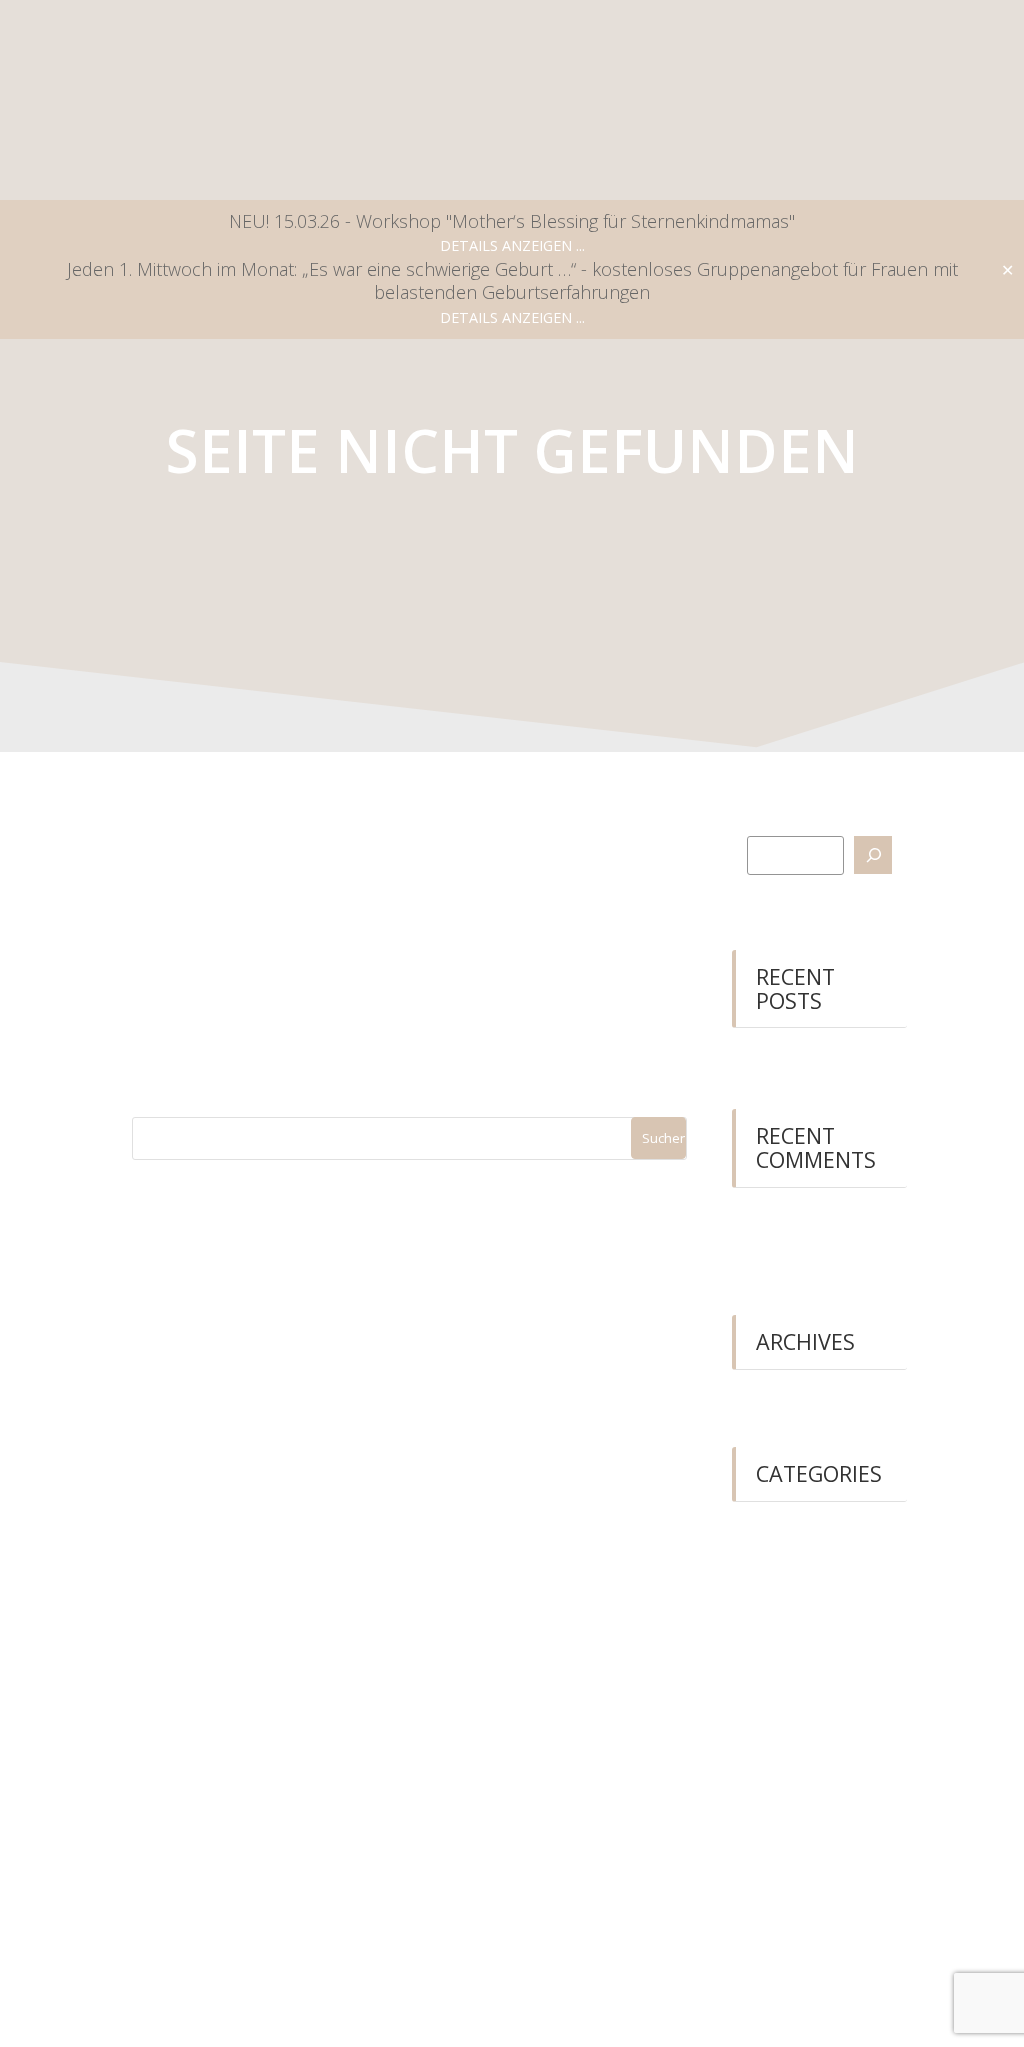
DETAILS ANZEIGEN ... (512, 245)
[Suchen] (873, 855)
